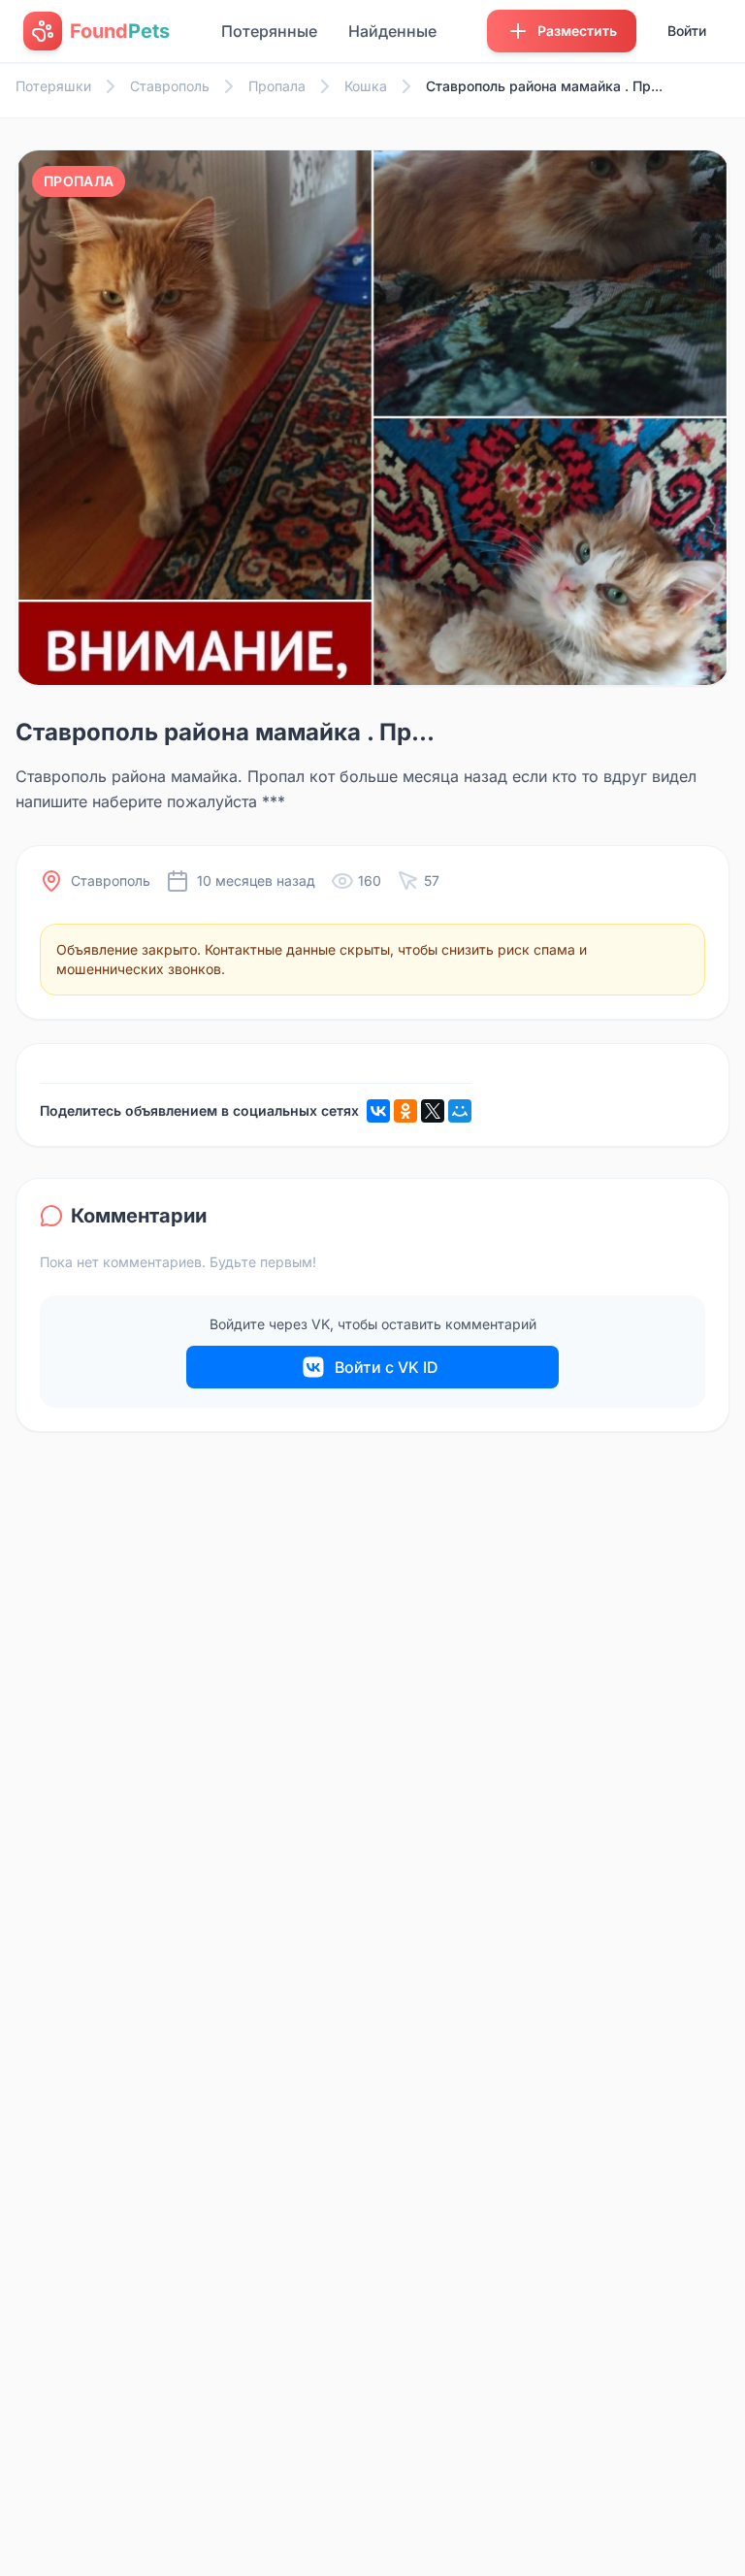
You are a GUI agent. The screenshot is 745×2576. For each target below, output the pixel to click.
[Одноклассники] (405, 1111)
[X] (433, 1111)
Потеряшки (53, 86)
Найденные (392, 31)
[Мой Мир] (460, 1111)
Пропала (277, 86)
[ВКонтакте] (378, 1111)
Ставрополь (170, 86)
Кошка (366, 86)
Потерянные (269, 31)
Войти (687, 31)
